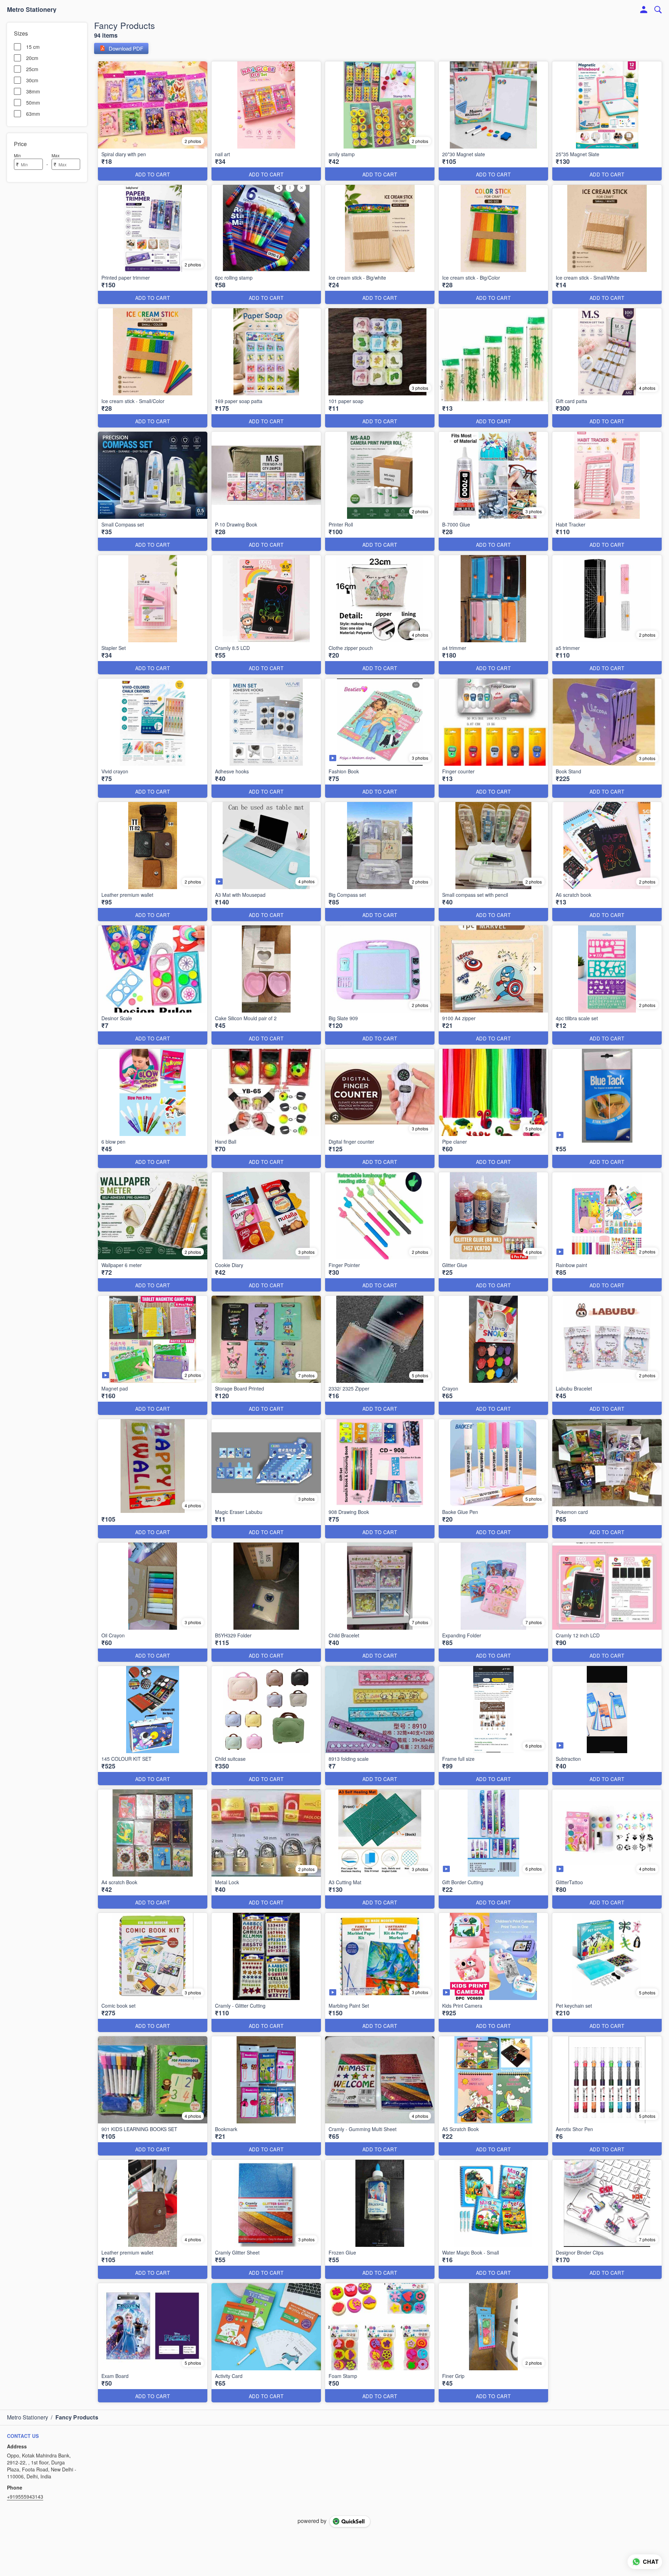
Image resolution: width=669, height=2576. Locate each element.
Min (17, 155)
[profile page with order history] (644, 10)
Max (56, 155)
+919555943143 (25, 2497)
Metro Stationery (32, 10)
